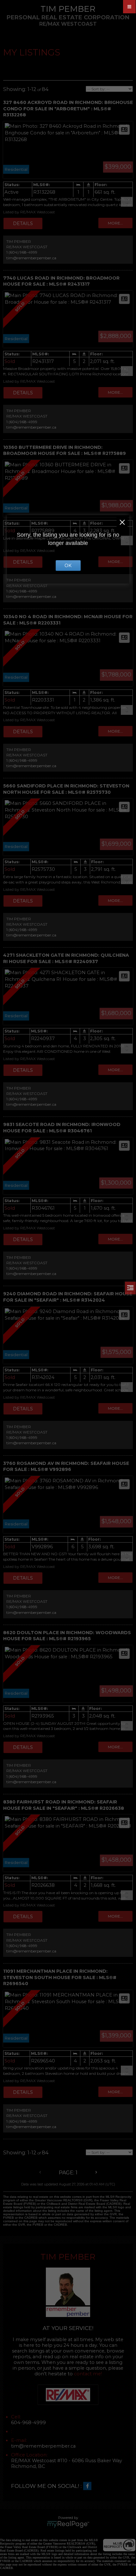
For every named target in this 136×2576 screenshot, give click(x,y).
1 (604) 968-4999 (22, 252)
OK (68, 566)
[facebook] (89, 2486)
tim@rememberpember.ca (31, 258)
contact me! (88, 2374)
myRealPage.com (68, 2524)
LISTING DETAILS (23, 223)
